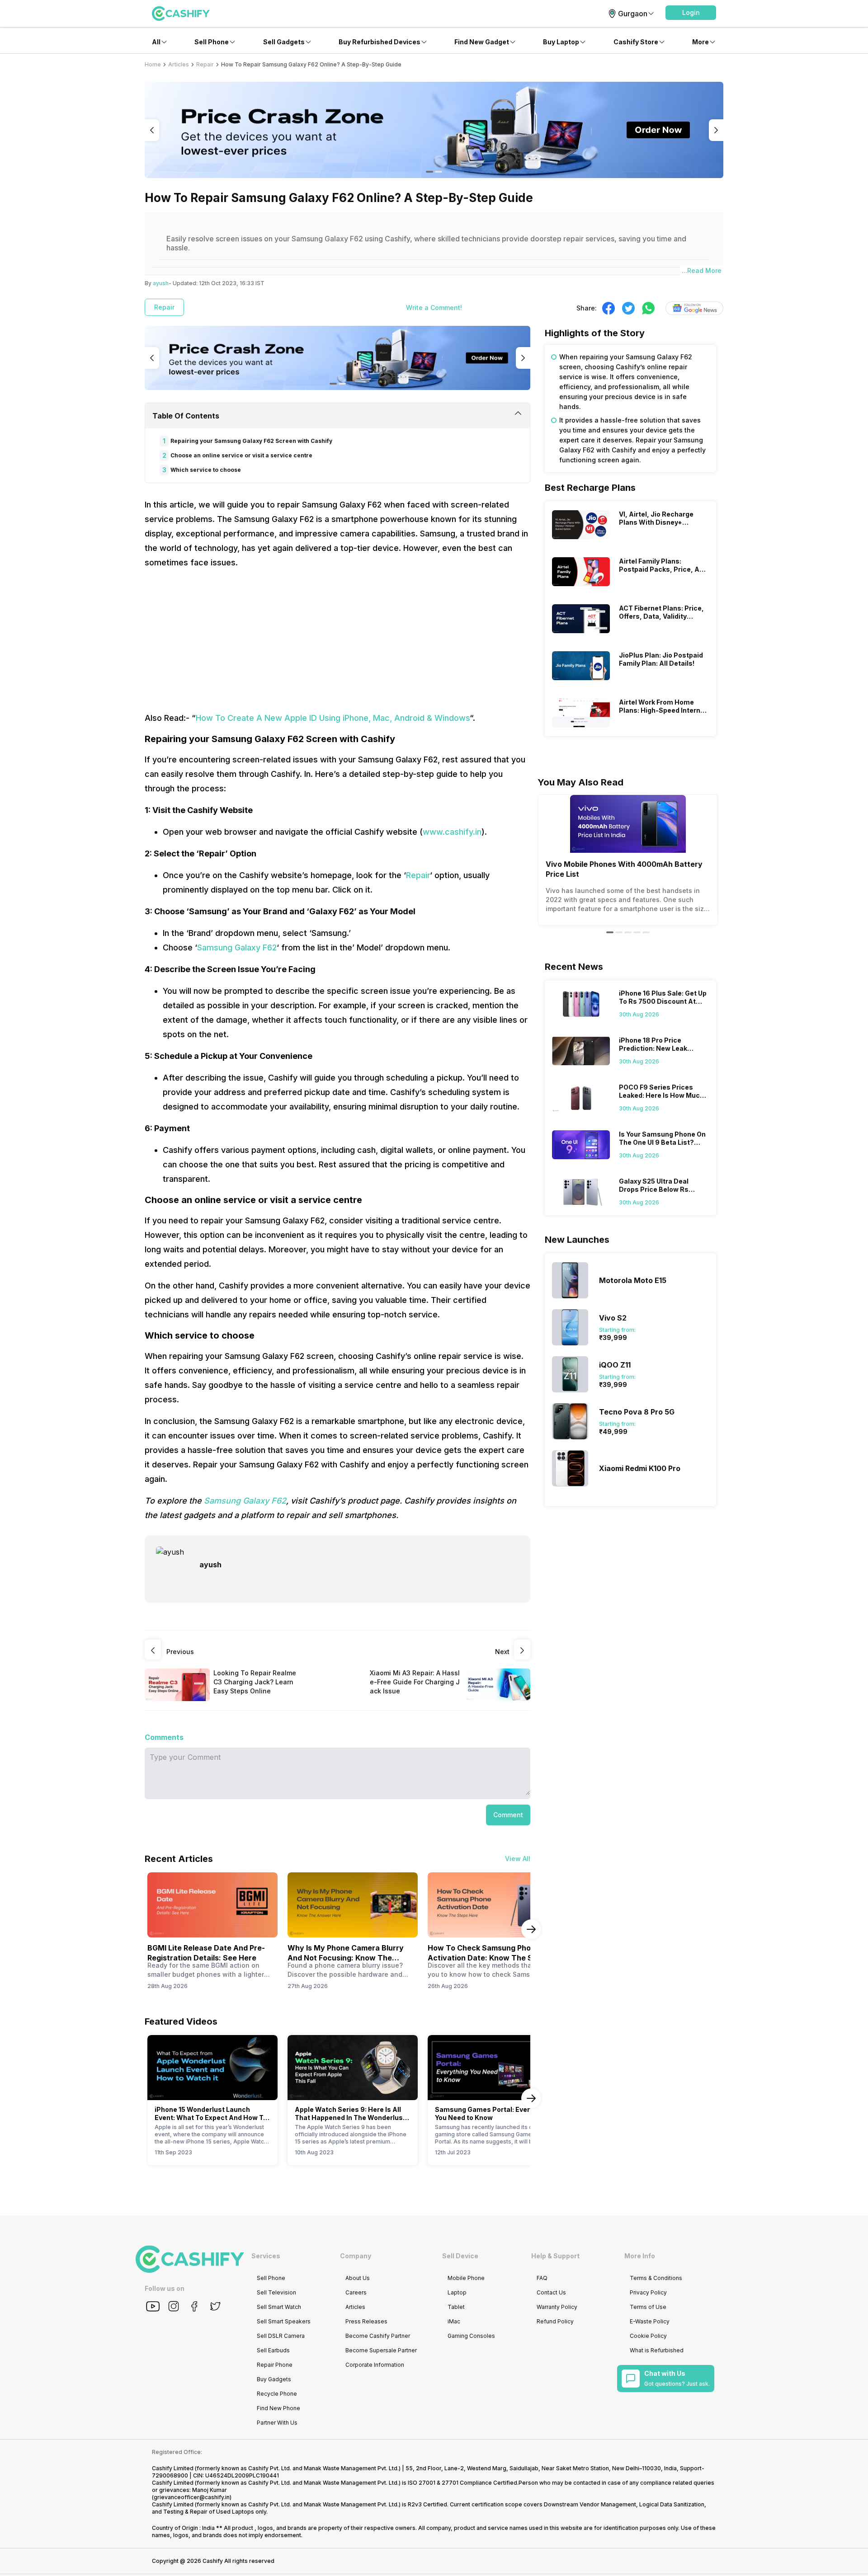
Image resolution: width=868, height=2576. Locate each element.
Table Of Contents (186, 416)
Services (266, 2256)
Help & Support (555, 2256)
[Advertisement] (337, 640)
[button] (691, 13)
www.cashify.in (452, 832)
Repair (418, 875)
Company (356, 2256)
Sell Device (460, 2256)
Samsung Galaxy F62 (237, 947)
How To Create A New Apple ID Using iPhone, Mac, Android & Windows (333, 718)
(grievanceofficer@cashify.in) (192, 2497)
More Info (640, 2256)
